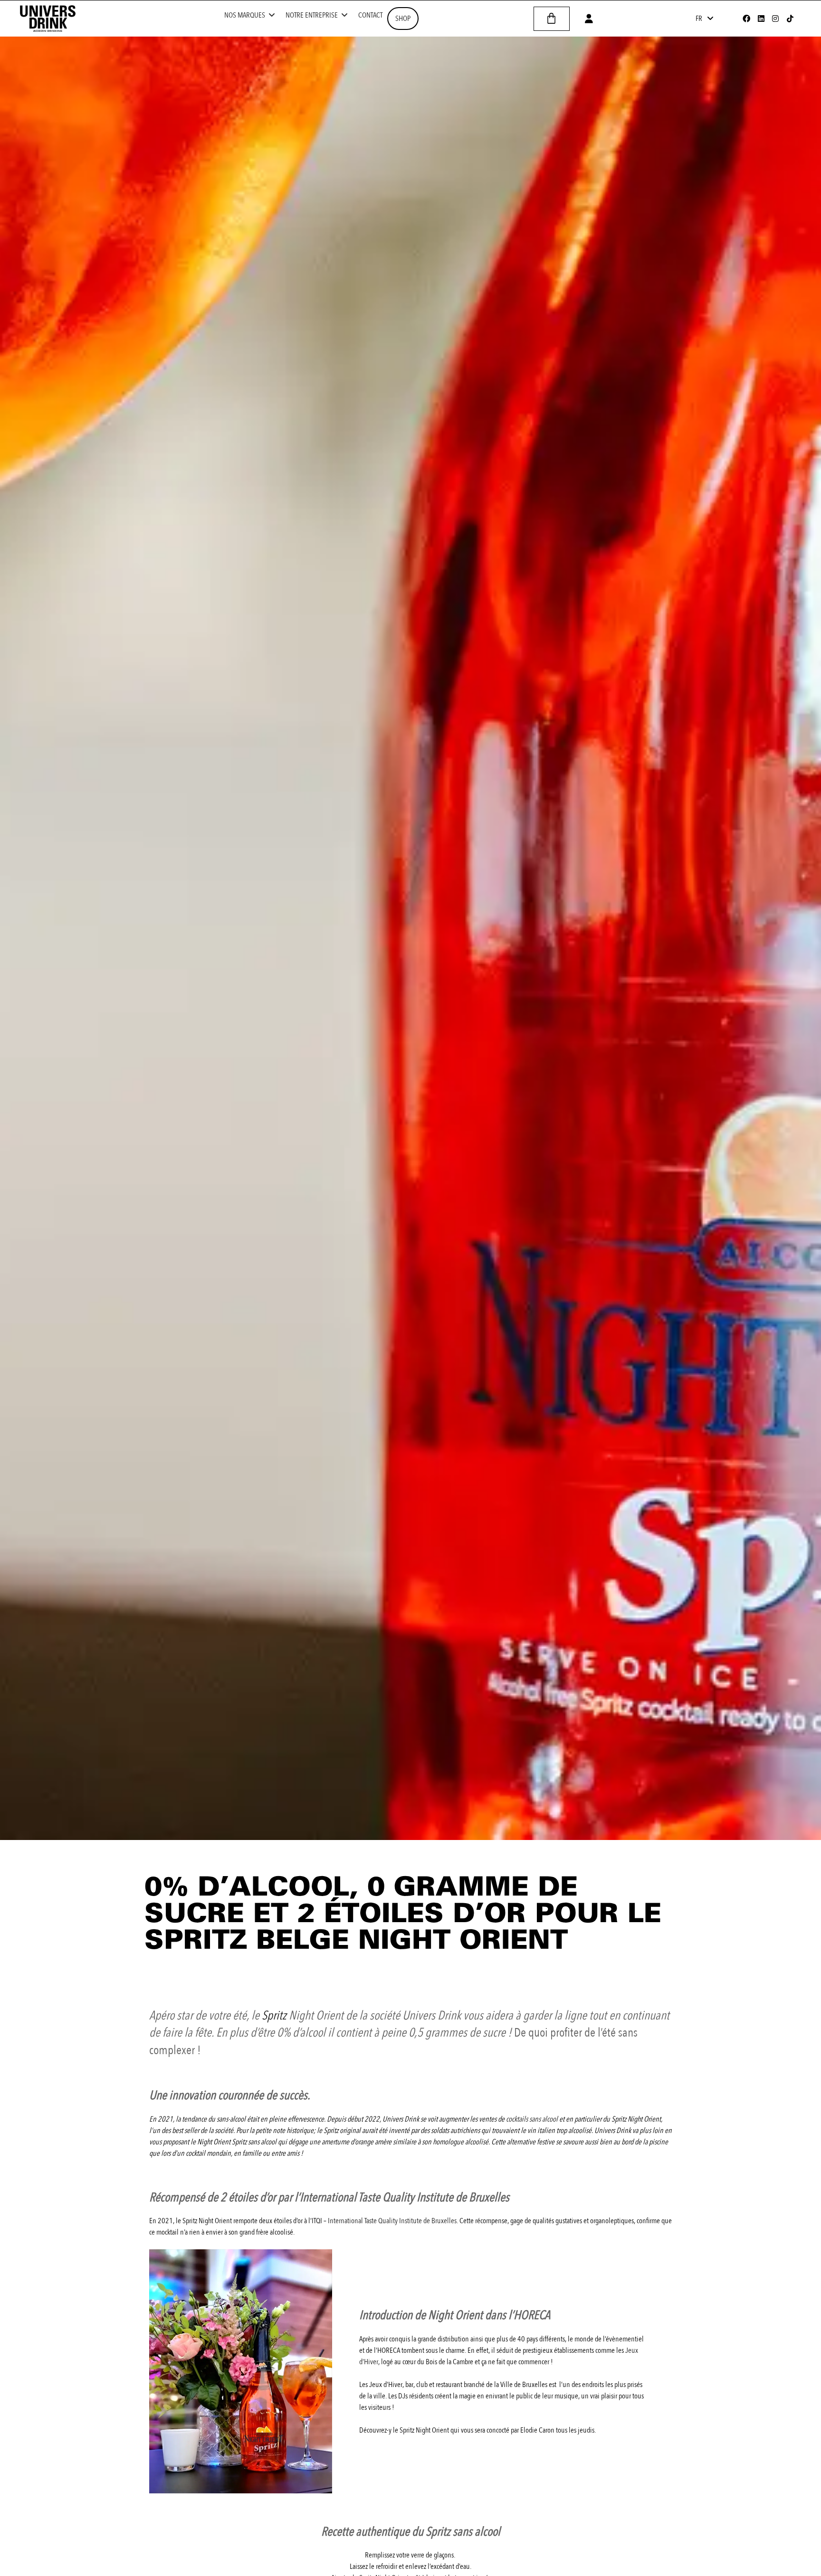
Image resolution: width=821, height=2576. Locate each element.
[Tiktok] (790, 19)
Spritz (274, 2016)
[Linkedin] (761, 19)
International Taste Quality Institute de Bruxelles (392, 2221)
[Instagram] (775, 19)
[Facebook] (746, 19)
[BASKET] (552, 19)
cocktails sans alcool (532, 2119)
